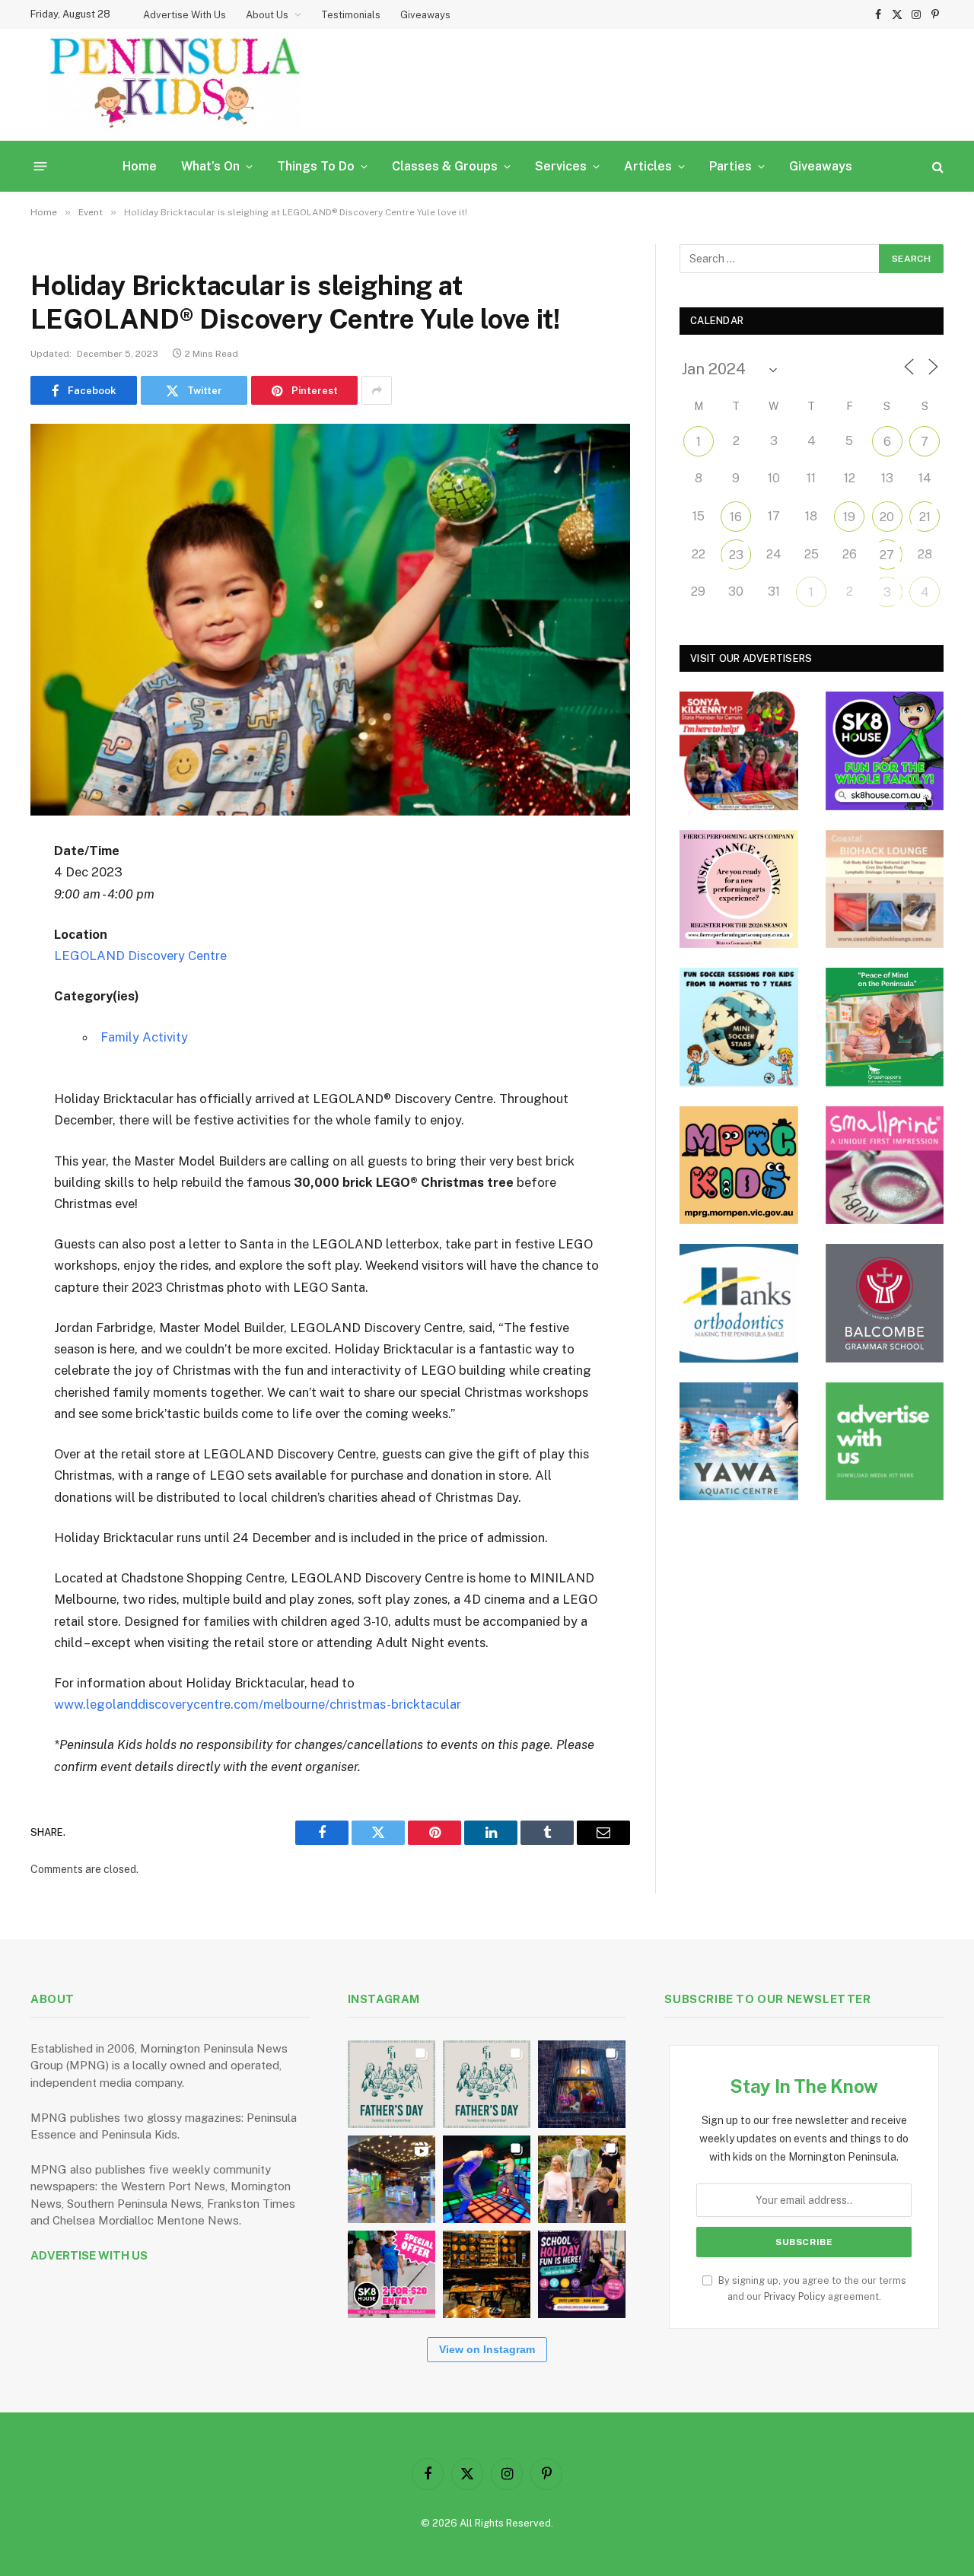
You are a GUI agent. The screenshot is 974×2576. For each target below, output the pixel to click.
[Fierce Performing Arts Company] (739, 889)
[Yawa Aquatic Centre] (739, 1442)
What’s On (210, 166)
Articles (648, 166)
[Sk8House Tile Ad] (885, 751)
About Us (267, 15)
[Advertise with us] (885, 1442)
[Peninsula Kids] (175, 85)
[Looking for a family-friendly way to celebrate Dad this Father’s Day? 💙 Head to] (487, 2084)
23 (736, 555)
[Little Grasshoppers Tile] (885, 1027)
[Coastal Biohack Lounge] (885, 889)
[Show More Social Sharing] (377, 390)
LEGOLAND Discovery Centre (140, 956)
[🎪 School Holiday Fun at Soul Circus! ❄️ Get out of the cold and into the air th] (582, 2274)
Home (140, 166)
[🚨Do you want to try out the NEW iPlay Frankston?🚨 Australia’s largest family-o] (487, 2179)
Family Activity (144, 1037)
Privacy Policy (795, 2296)
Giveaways (425, 15)
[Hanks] (739, 1303)
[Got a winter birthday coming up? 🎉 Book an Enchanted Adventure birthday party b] (582, 2179)
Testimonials (351, 15)
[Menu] (41, 166)
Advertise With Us (185, 15)
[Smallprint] (885, 1166)
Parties (730, 166)
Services (561, 166)
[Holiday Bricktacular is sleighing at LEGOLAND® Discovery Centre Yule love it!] (330, 620)
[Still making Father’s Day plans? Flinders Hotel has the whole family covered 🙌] (392, 2084)
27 (887, 555)
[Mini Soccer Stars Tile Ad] (739, 1027)
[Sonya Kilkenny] (739, 751)
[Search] (936, 166)
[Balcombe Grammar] (885, 1303)
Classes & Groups (445, 166)
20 (887, 517)
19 (849, 517)
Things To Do (316, 166)
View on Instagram (487, 2349)
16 (736, 517)
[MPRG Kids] (739, 1166)
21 (925, 517)
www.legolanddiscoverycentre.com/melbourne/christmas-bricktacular (258, 1704)
